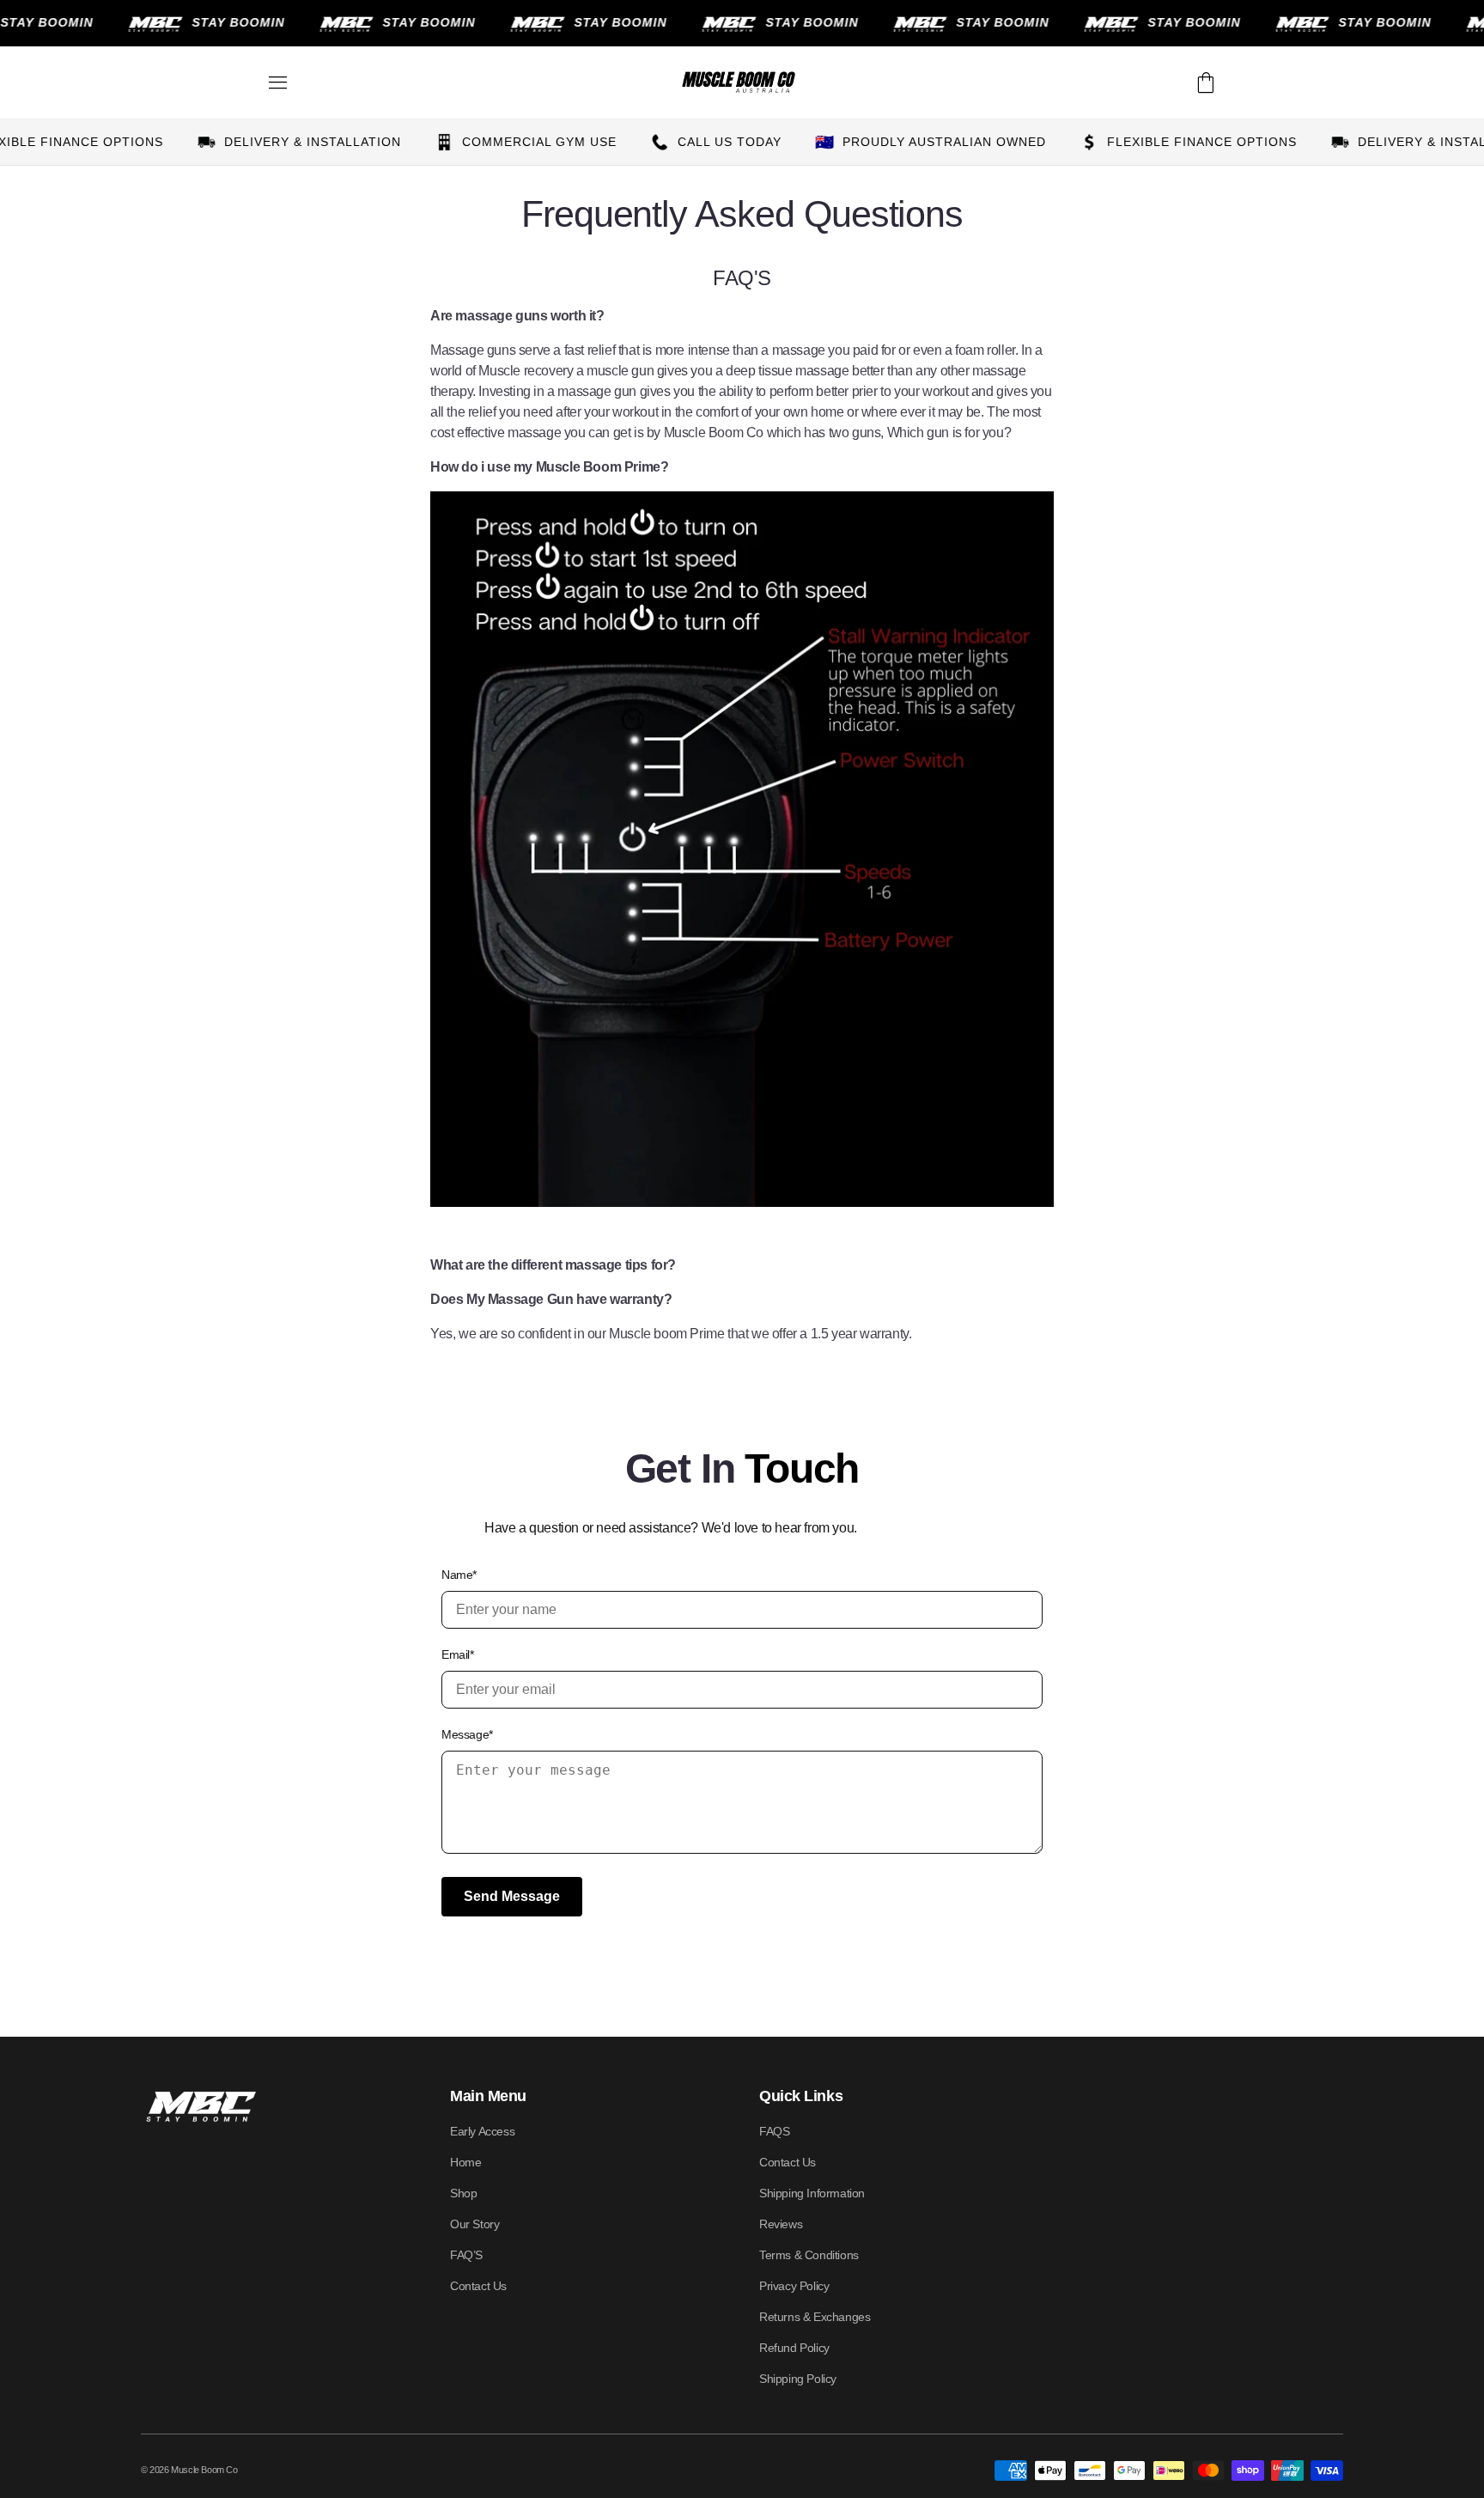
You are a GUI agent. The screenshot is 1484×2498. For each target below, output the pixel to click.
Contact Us (478, 2286)
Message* (467, 1734)
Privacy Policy (794, 2286)
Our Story (474, 2224)
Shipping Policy (798, 2379)
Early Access (482, 2131)
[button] (278, 82)
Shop (463, 2193)
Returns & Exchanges (815, 2317)
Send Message (512, 1896)
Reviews (781, 2224)
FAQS (774, 2131)
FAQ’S (466, 2255)
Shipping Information (812, 2193)
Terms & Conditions (809, 2255)
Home (465, 2162)
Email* (458, 1654)
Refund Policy (794, 2348)
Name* (459, 1575)
